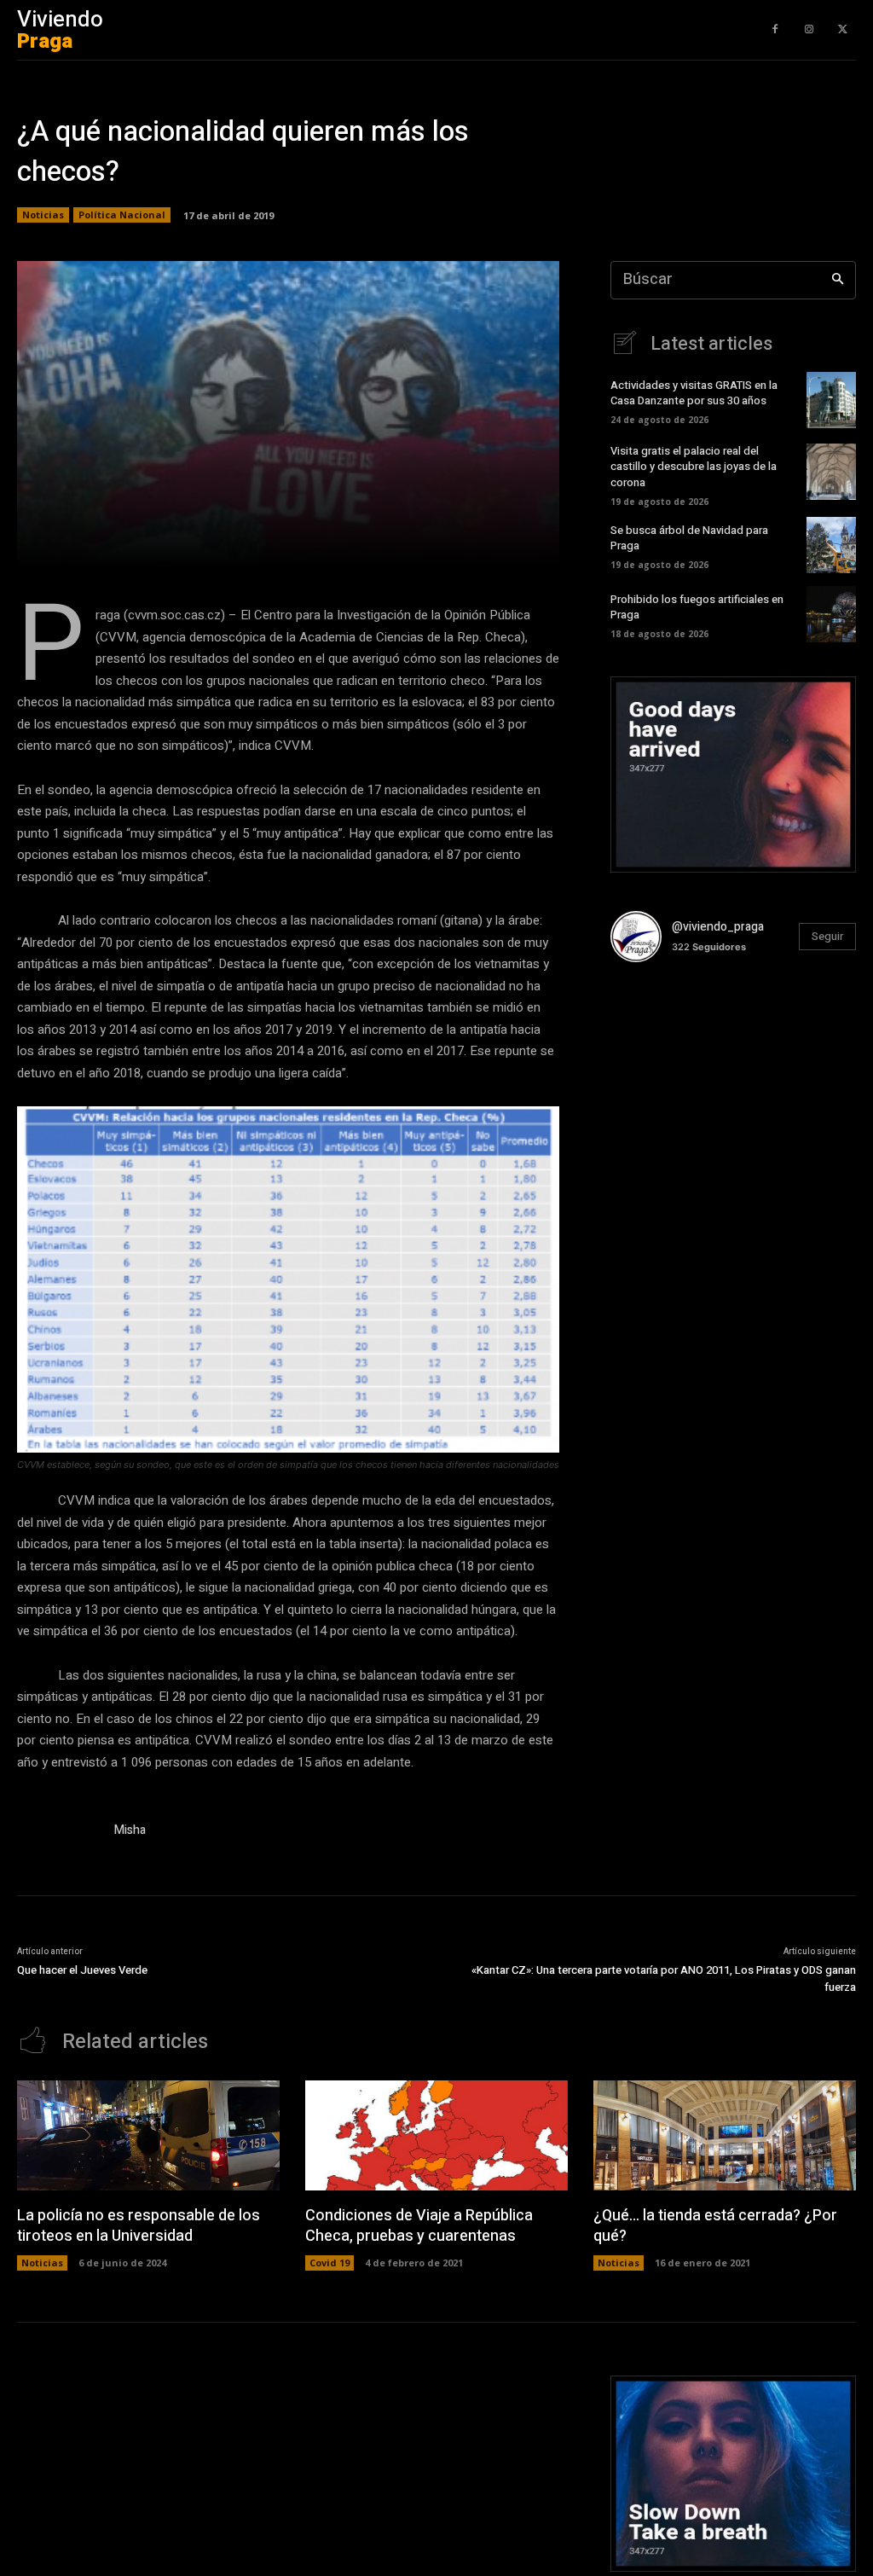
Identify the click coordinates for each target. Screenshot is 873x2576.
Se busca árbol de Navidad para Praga (689, 538)
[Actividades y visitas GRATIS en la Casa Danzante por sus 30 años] (831, 400)
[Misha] (58, 1833)
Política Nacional (122, 215)
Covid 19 (330, 2263)
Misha (130, 1830)
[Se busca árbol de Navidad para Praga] (831, 545)
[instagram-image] (651, 1017)
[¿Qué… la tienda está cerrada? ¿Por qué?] (725, 2135)
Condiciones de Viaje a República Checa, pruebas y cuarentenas (419, 2225)
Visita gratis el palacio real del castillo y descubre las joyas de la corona (694, 466)
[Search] (838, 280)
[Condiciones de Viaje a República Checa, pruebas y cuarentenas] (436, 2135)
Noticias (43, 215)
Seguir (827, 936)
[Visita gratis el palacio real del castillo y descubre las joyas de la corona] (831, 472)
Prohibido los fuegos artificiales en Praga (697, 607)
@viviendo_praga (718, 927)
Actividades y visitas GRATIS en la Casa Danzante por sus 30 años (694, 393)
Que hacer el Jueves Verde (82, 1970)
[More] (557, 545)
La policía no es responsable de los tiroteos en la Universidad (139, 2225)
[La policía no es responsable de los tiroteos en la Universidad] (148, 2135)
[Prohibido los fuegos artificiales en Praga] (831, 614)
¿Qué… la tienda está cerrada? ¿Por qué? (715, 2225)
